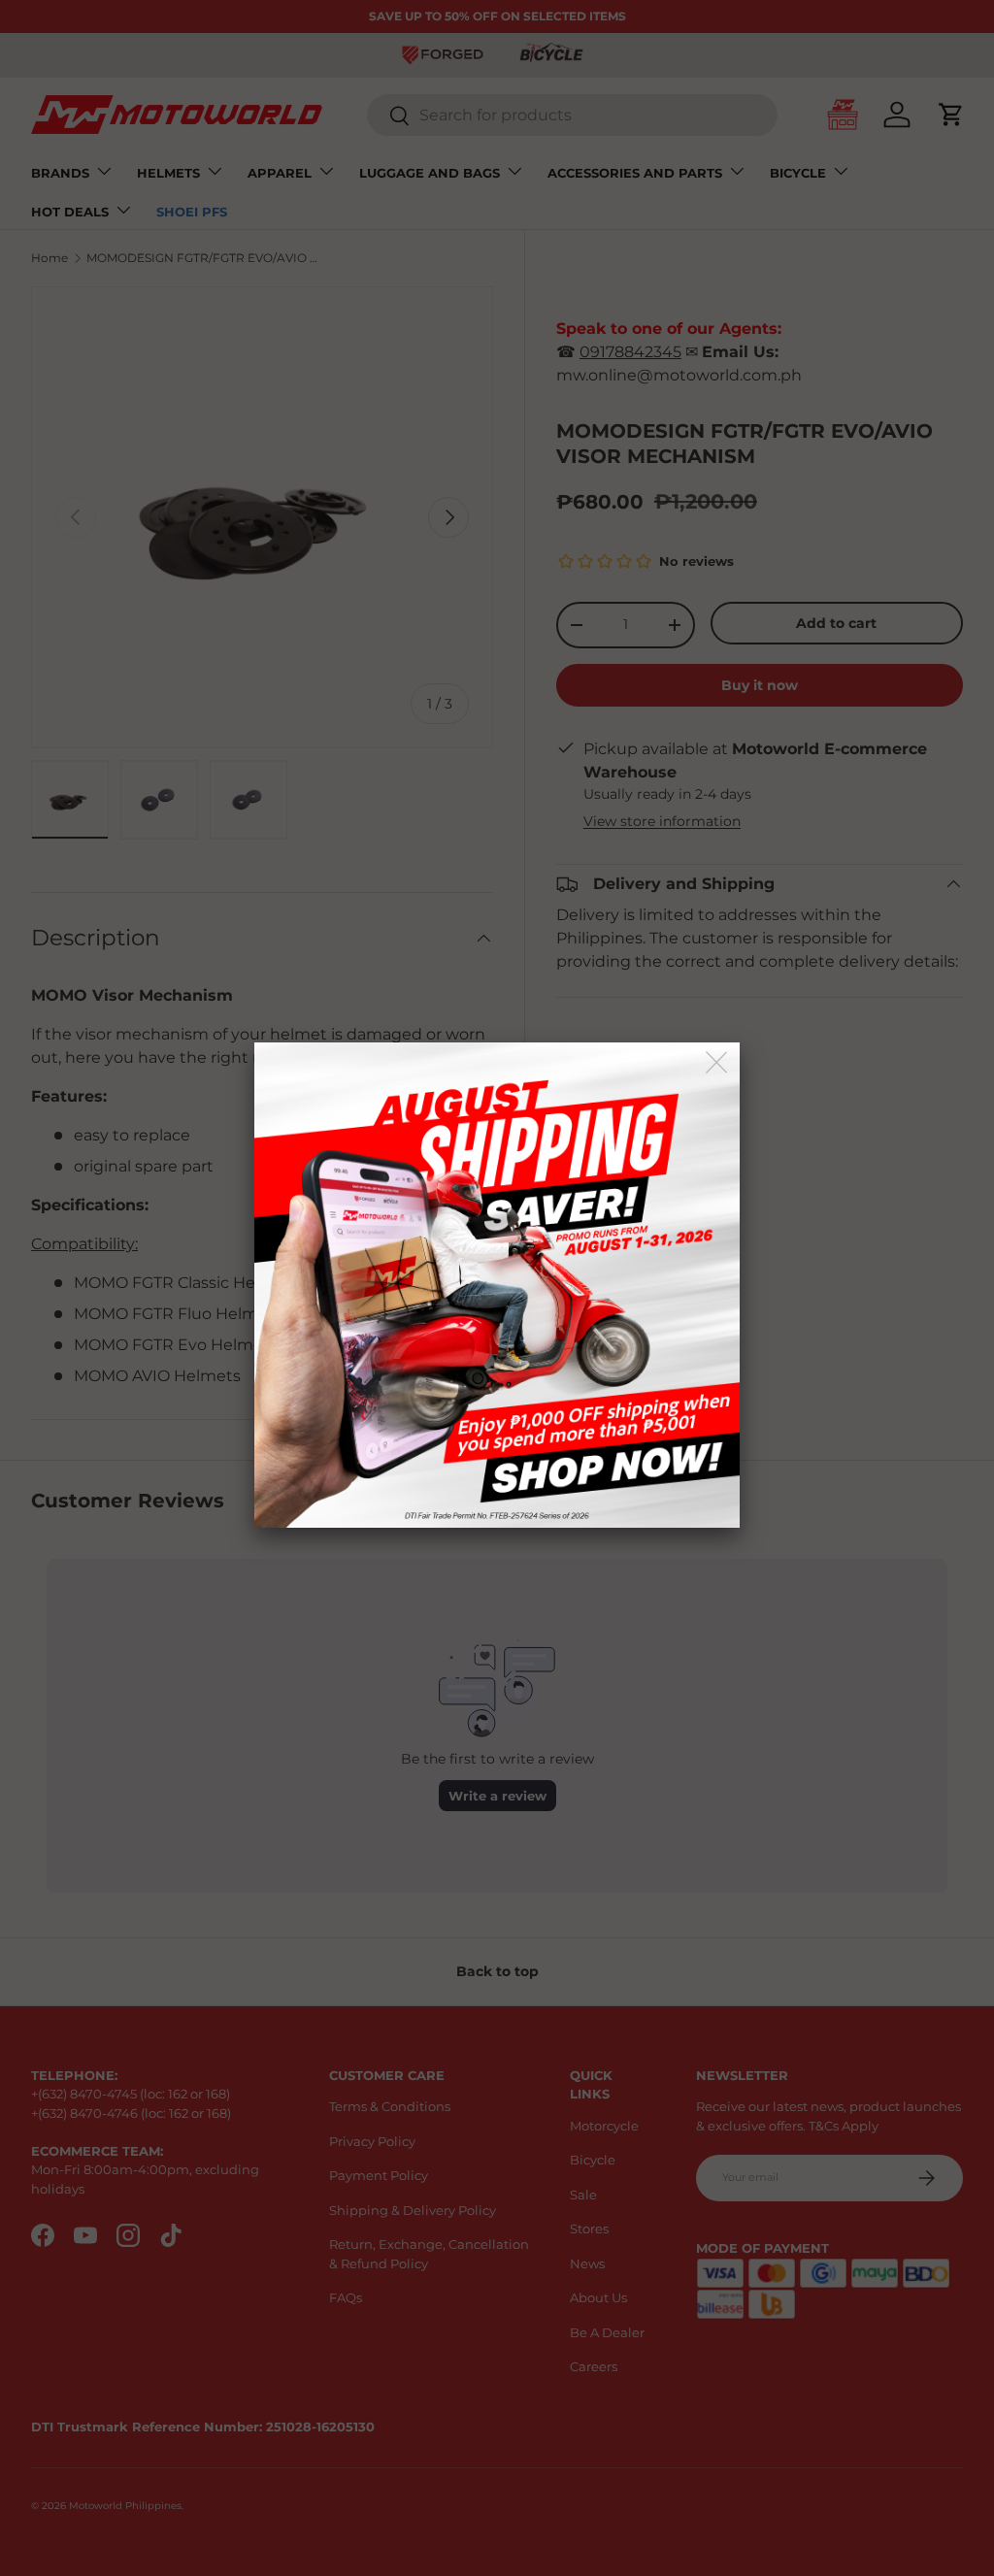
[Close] (718, 1063)
